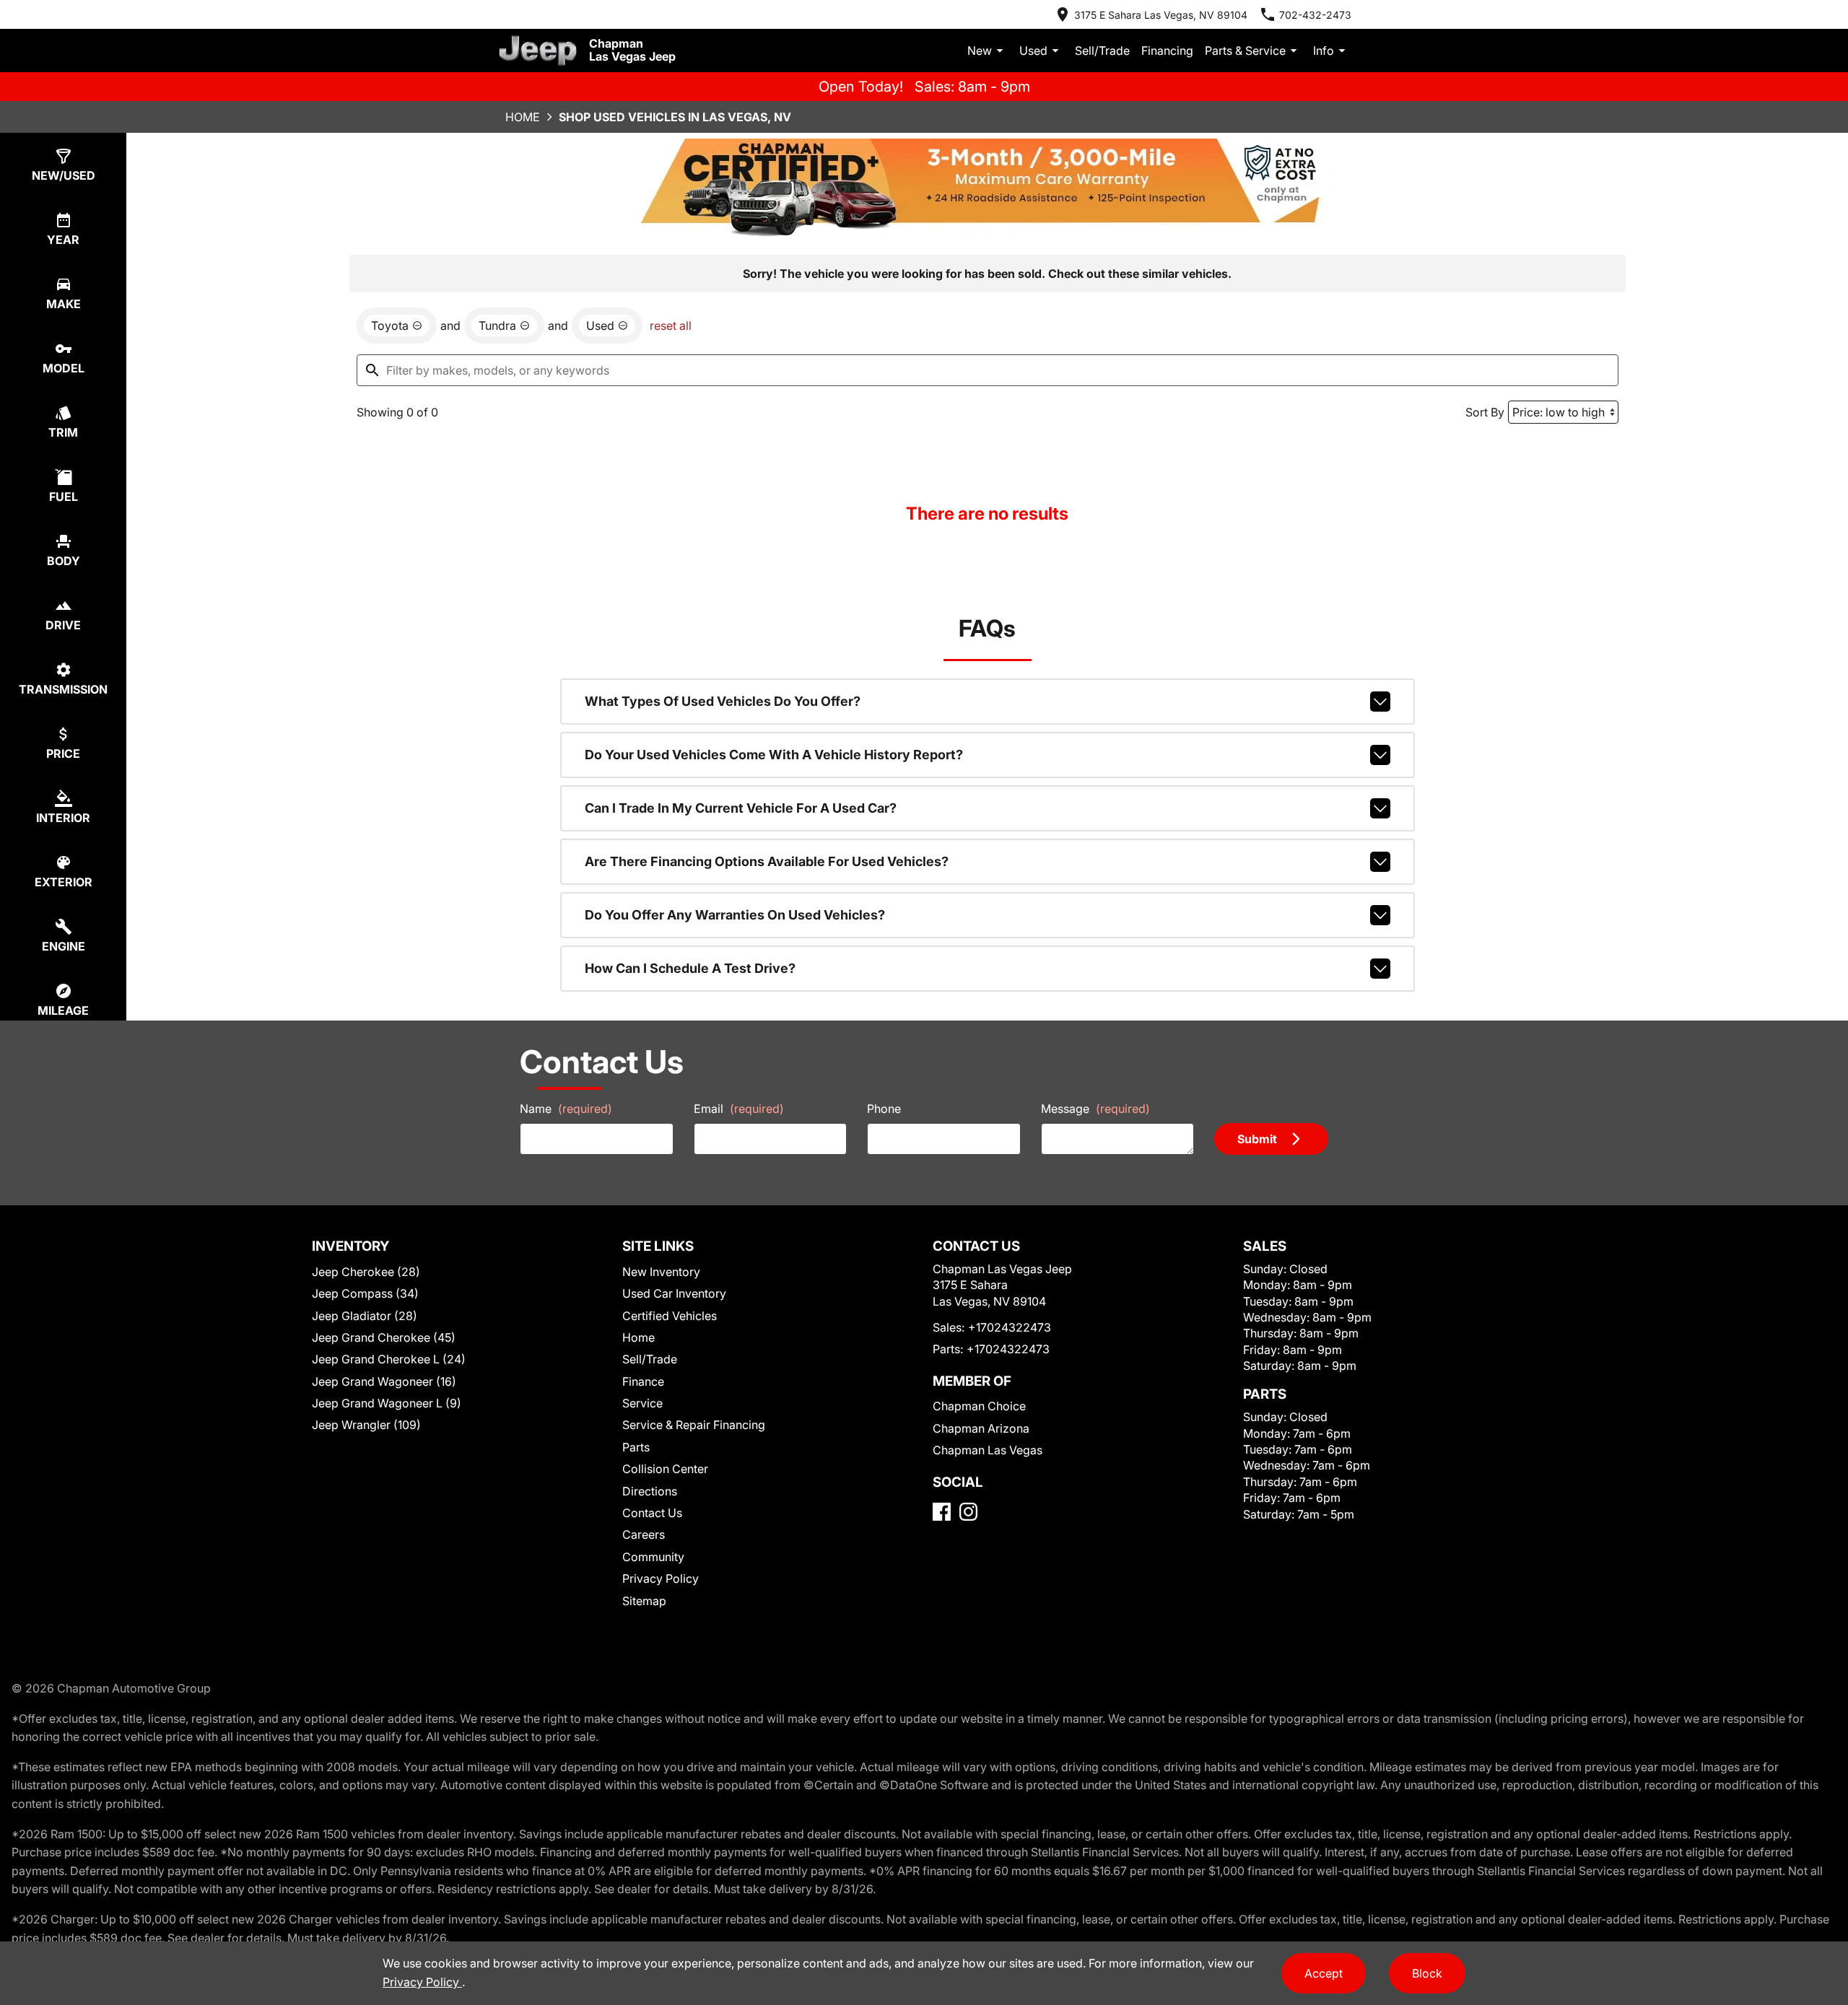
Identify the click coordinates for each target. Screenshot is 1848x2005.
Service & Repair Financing (694, 1425)
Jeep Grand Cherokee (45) (384, 1337)
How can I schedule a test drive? (690, 968)
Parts (636, 1447)
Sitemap (644, 1601)
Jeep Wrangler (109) (366, 1425)
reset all (671, 326)
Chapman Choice (979, 1406)
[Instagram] (968, 1512)
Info (1324, 51)
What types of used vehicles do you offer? (723, 701)
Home (523, 117)
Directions (650, 1491)
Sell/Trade (1102, 51)
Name (566, 1109)
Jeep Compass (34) (365, 1293)
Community (653, 1557)
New (980, 51)
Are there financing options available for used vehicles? (767, 861)
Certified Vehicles (670, 1316)
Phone (884, 1109)
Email (739, 1109)
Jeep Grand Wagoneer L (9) (387, 1403)
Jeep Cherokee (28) (366, 1272)
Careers (644, 1534)
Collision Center (665, 1469)
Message (1095, 1109)
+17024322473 (1010, 1327)
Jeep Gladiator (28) (365, 1316)
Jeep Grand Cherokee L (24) (389, 1359)
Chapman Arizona (981, 1428)
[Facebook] (942, 1512)
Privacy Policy (661, 1578)
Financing (1167, 51)
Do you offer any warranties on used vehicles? (735, 915)
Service (642, 1403)
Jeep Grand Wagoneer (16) (384, 1381)
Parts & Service (1245, 51)
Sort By (1485, 412)
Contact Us (652, 1513)
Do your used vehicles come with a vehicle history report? (774, 755)
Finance (643, 1381)
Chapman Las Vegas (988, 1450)
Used (1033, 51)
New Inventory (661, 1272)
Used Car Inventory (674, 1293)
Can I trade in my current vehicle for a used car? (741, 808)
